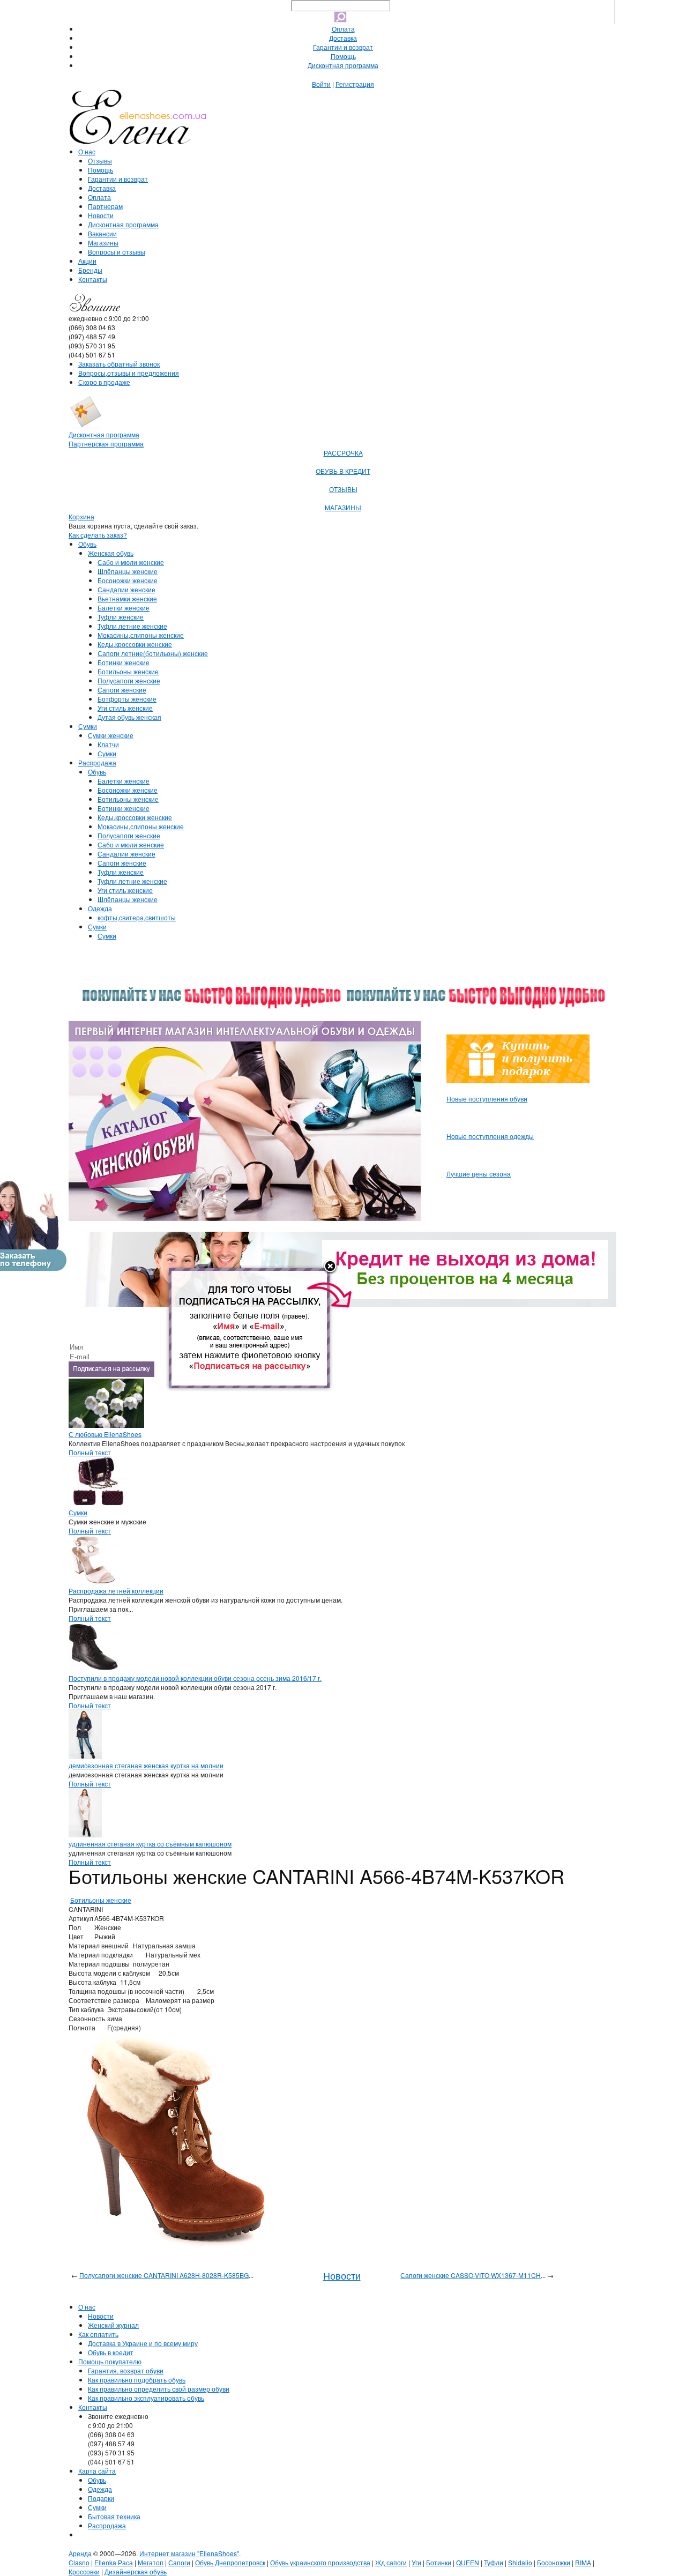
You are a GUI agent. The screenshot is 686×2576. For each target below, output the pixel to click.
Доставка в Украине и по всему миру (143, 2343)
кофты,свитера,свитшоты (137, 917)
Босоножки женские (128, 580)
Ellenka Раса (114, 2562)
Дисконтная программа (343, 65)
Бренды (90, 270)
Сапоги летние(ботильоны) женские (153, 653)
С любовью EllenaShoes (105, 1434)
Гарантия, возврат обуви (126, 2370)
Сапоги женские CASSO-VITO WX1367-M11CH (471, 2275)
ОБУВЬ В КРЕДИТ (343, 471)
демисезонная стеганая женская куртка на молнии (146, 1765)
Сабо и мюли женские (131, 562)
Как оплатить (98, 2334)
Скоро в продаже (104, 382)
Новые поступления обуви (487, 1099)
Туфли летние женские (132, 626)
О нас (87, 151)
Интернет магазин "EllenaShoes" (189, 2553)
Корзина (81, 516)
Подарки (101, 2498)
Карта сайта (97, 2471)
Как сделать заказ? (98, 535)
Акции (87, 261)
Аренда (80, 2553)
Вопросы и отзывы (117, 252)
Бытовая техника (114, 2516)
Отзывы (100, 161)
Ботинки (439, 2562)
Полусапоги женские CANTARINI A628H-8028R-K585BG (164, 2275)
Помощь (343, 56)
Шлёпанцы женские (128, 571)
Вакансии (102, 233)
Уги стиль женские (125, 708)
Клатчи (108, 744)
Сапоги (179, 2562)
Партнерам (105, 206)
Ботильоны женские (128, 671)
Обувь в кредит (111, 2352)
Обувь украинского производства (320, 2562)
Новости (101, 215)
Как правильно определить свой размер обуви (159, 2389)
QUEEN (468, 2562)
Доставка (343, 38)
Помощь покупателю (110, 2361)
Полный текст (90, 1452)
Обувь (87, 544)
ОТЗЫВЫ (343, 489)
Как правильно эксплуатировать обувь (146, 2398)
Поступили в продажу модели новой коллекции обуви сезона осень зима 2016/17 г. (195, 1678)
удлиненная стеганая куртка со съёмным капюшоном (150, 1844)
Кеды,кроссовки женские (135, 644)
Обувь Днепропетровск (230, 2562)
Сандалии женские (126, 589)
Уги (416, 2562)
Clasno (79, 2562)
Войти (321, 84)
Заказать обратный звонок (119, 364)
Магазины (103, 243)
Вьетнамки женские (127, 598)
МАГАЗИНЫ (343, 507)
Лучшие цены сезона (479, 1174)
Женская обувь (111, 553)
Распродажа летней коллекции (116, 1591)
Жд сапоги (391, 2562)
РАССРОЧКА (343, 453)
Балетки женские (124, 608)
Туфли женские (121, 617)
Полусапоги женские (129, 680)
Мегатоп (151, 2562)
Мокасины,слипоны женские (141, 635)
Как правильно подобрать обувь (137, 2380)
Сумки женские (111, 735)
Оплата (343, 29)
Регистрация (355, 84)
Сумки (88, 726)
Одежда (100, 908)
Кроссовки (84, 2571)
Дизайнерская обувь (136, 2571)
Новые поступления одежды (490, 1136)
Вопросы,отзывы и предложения (129, 373)
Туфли (494, 2562)
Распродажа (97, 762)
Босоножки (554, 2562)
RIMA (583, 2562)
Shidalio (520, 2562)
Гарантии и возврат (343, 47)
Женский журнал (113, 2325)
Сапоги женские (122, 690)
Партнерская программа (106, 444)
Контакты (93, 279)
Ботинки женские (124, 662)
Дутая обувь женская (129, 717)
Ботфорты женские (127, 699)
